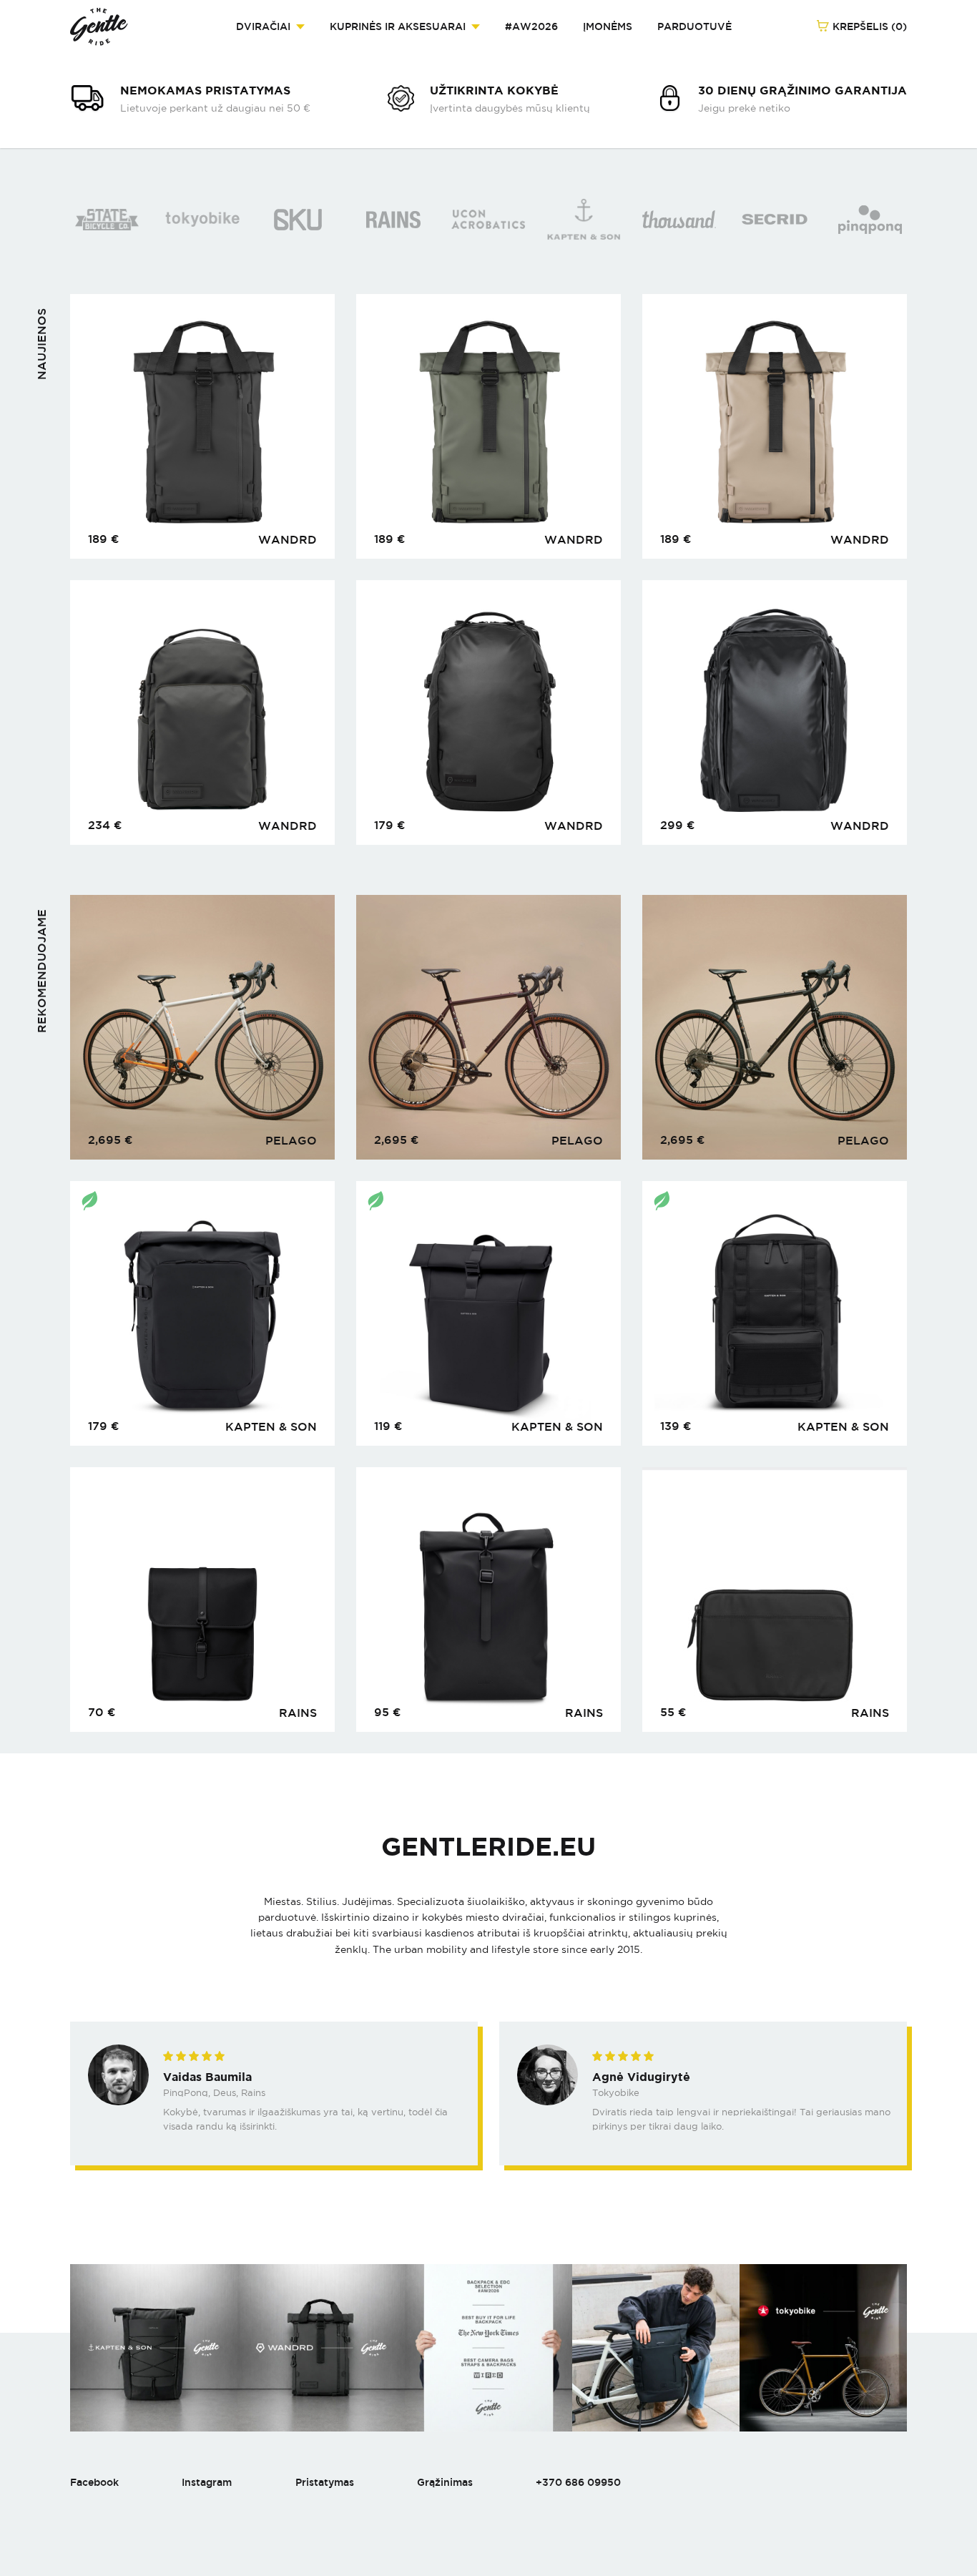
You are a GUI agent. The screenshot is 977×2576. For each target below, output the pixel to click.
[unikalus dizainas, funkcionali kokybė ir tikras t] (656, 2348)
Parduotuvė (694, 26)
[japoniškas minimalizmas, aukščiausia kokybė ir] (823, 2348)
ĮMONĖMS (608, 26)
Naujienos (42, 344)
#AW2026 (531, 26)
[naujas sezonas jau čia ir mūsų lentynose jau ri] (488, 2348)
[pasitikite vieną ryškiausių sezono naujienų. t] (321, 2348)
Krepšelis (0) (868, 26)
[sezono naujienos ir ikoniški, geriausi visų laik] (154, 2348)
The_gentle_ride (99, 27)
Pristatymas (325, 2482)
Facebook (94, 2482)
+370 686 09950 (578, 2482)
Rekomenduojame (42, 971)
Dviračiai (263, 26)
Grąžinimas (445, 2482)
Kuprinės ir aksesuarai (398, 26)
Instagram (207, 2482)
